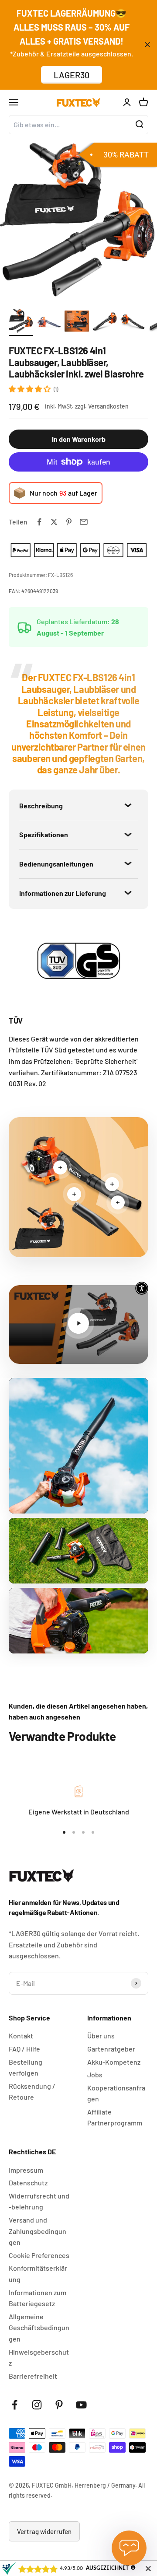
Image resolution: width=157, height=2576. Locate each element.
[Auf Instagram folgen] (37, 2405)
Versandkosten (108, 406)
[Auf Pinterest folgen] (59, 2405)
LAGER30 (72, 75)
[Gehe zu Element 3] (77, 322)
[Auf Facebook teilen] (39, 522)
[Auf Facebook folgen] (15, 2405)
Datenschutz (28, 2183)
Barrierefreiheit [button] (33, 2376)
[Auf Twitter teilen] (54, 522)
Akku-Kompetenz (114, 2062)
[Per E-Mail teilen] (84, 522)
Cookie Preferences (39, 2255)
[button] (30, 389)
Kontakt (21, 2036)
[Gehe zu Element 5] (133, 322)
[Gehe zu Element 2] (49, 322)
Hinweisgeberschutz (39, 2358)
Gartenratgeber (111, 2049)
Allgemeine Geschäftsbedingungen (39, 2328)
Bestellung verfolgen (26, 2067)
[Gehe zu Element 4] (105, 322)
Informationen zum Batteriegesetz (38, 2298)
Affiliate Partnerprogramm (115, 2117)
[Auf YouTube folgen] (81, 2405)
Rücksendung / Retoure (32, 2092)
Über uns (101, 2036)
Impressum (26, 2170)
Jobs (95, 2074)
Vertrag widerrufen (44, 2531)
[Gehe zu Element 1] (21, 322)
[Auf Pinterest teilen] (69, 522)
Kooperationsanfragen (116, 2093)
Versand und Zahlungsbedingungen (38, 2231)
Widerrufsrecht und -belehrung (39, 2201)
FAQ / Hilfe (24, 2049)
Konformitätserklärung (38, 2274)
